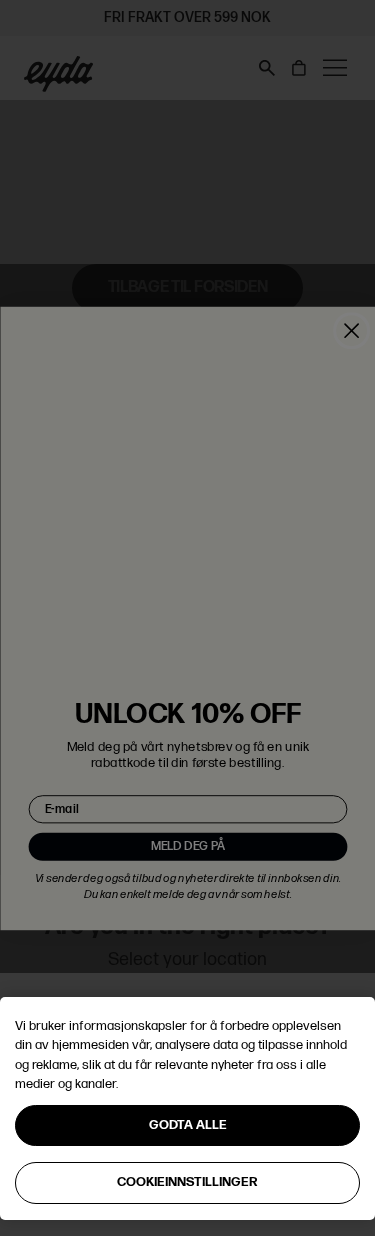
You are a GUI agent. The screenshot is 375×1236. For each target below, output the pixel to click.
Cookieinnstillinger (187, 1182)
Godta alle (188, 1125)
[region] (187, 1108)
